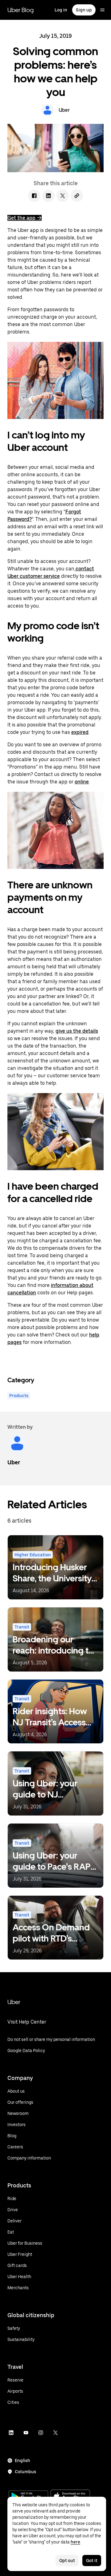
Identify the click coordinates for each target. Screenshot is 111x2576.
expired (80, 732)
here (75, 2542)
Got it (92, 2561)
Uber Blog (21, 10)
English (23, 2460)
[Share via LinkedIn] (48, 196)
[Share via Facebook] (34, 196)
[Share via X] (63, 196)
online (82, 782)
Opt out (67, 2561)
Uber (14, 2002)
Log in (61, 10)
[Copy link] (77, 196)
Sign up (84, 10)
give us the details (77, 1031)
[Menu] (102, 10)
